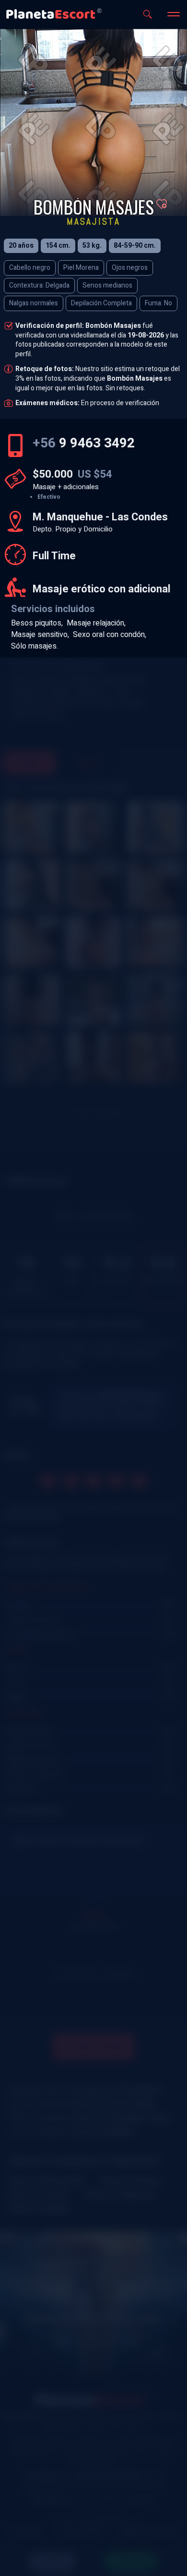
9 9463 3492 (84, 443)
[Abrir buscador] (147, 14)
